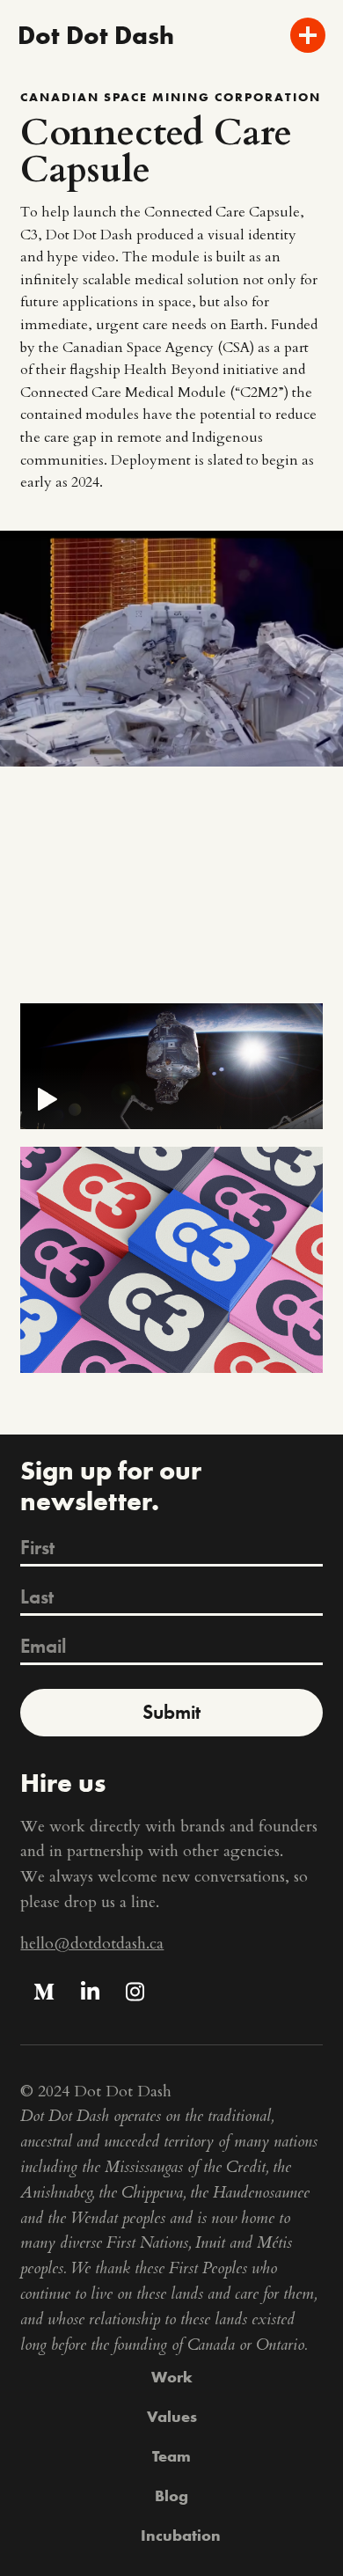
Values (172, 2416)
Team (171, 2456)
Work (172, 2377)
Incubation (181, 2535)
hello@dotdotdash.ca (92, 1944)
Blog (171, 2495)
